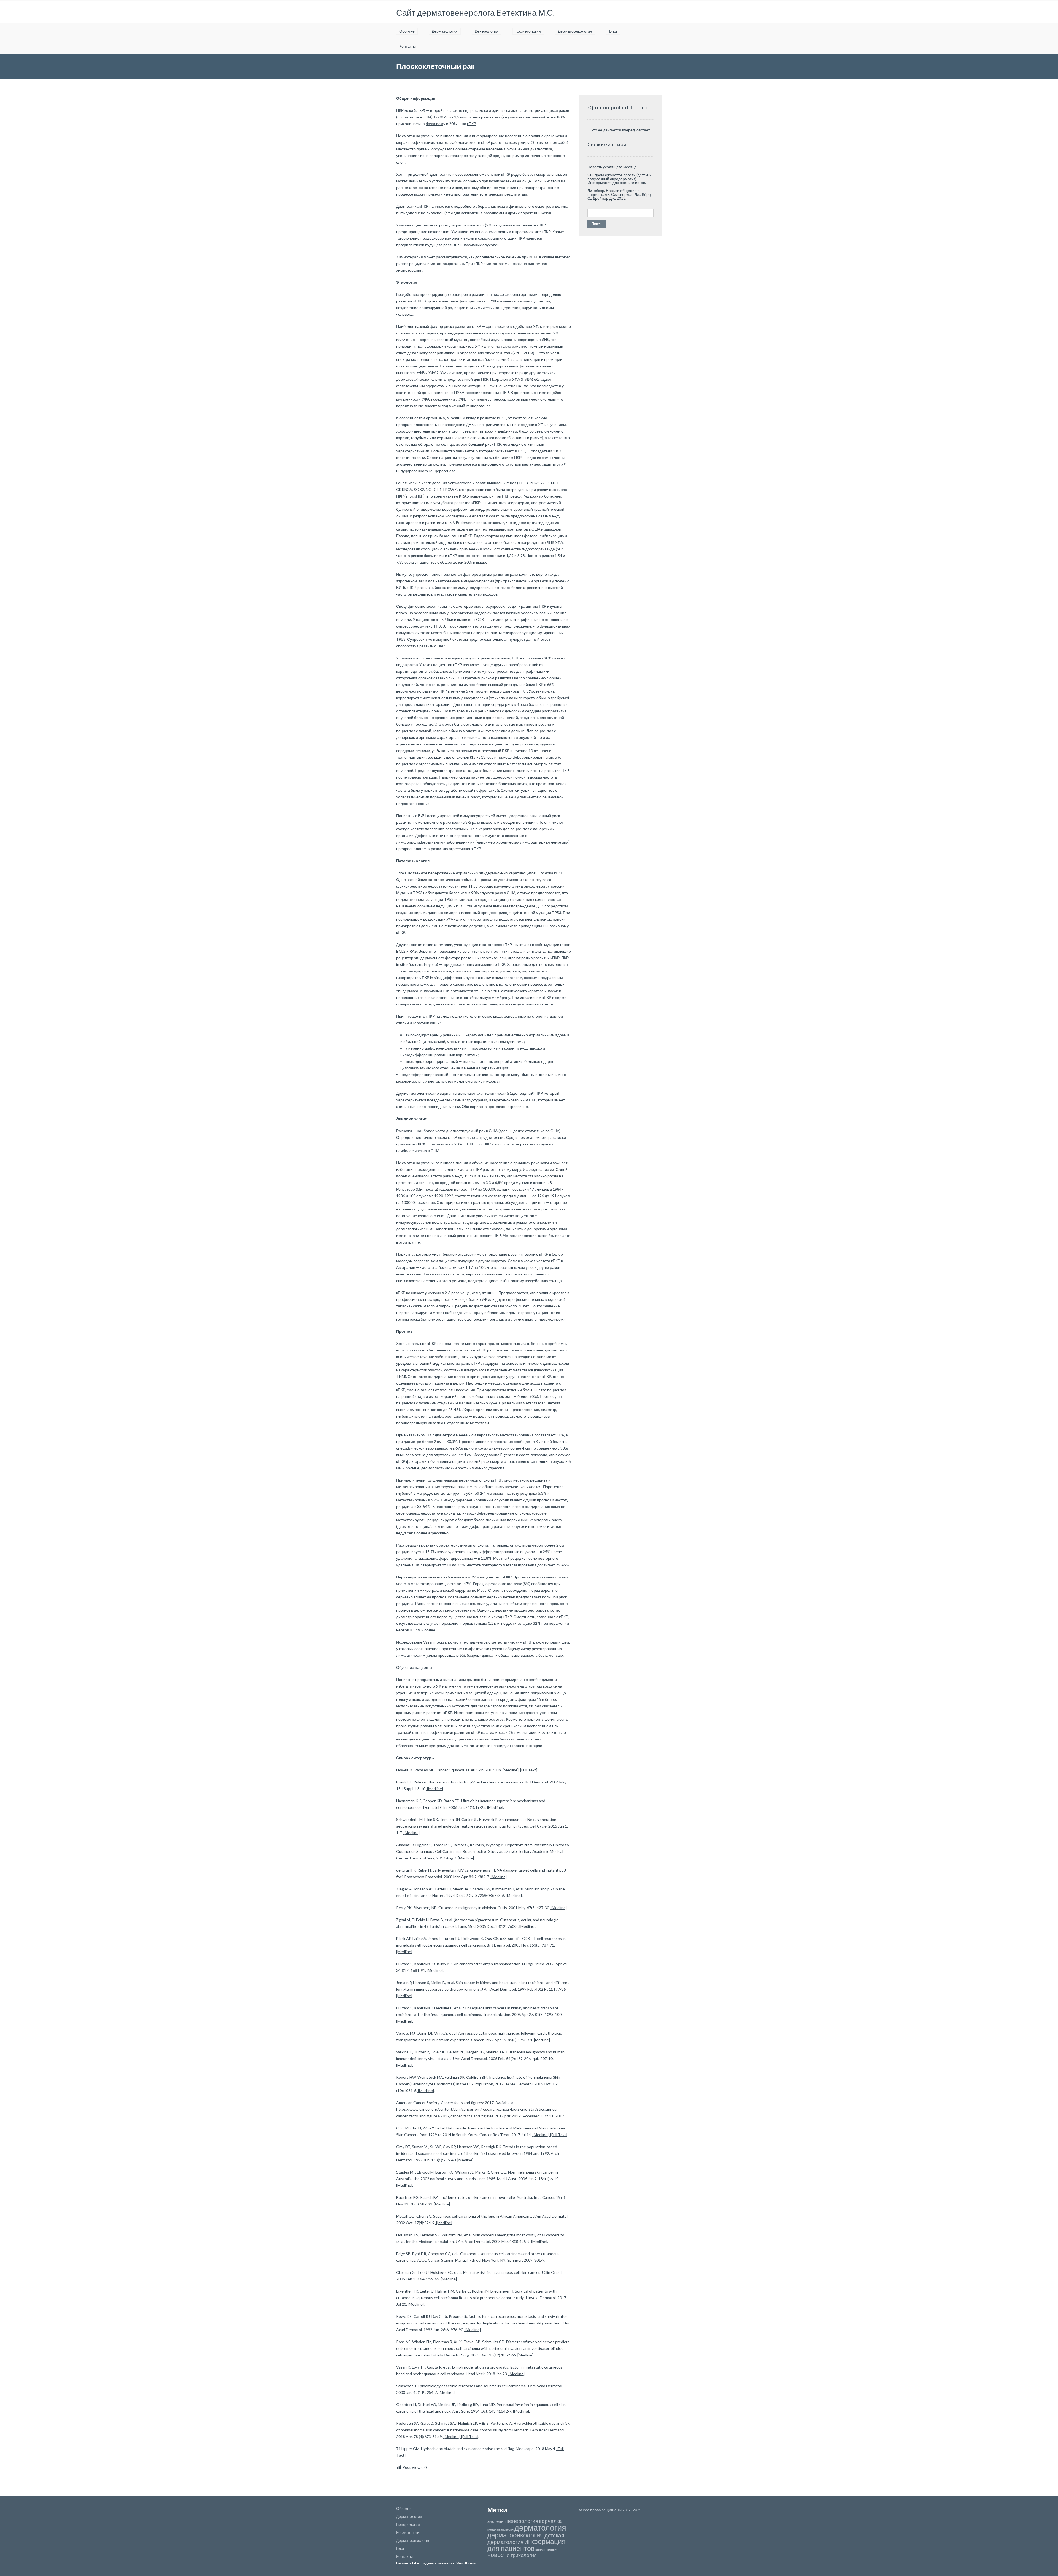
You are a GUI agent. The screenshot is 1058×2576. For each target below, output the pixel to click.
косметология (547, 2550)
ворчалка (550, 2521)
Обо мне (407, 31)
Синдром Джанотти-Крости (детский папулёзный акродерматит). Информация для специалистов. (620, 179)
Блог (613, 31)
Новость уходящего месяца (612, 167)
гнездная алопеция (500, 2529)
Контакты (407, 46)
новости (499, 2555)
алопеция (496, 2521)
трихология (524, 2555)
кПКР (472, 124)
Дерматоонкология (575, 31)
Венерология (487, 31)
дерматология (540, 2527)
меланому (535, 117)
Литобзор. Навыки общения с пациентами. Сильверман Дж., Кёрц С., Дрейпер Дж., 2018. (619, 194)
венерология (522, 2521)
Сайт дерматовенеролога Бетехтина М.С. (475, 12)
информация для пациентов (527, 2545)
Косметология (528, 31)
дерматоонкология (515, 2535)
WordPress (466, 2563)
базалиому (435, 124)
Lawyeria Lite (408, 2563)
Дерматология (445, 31)
